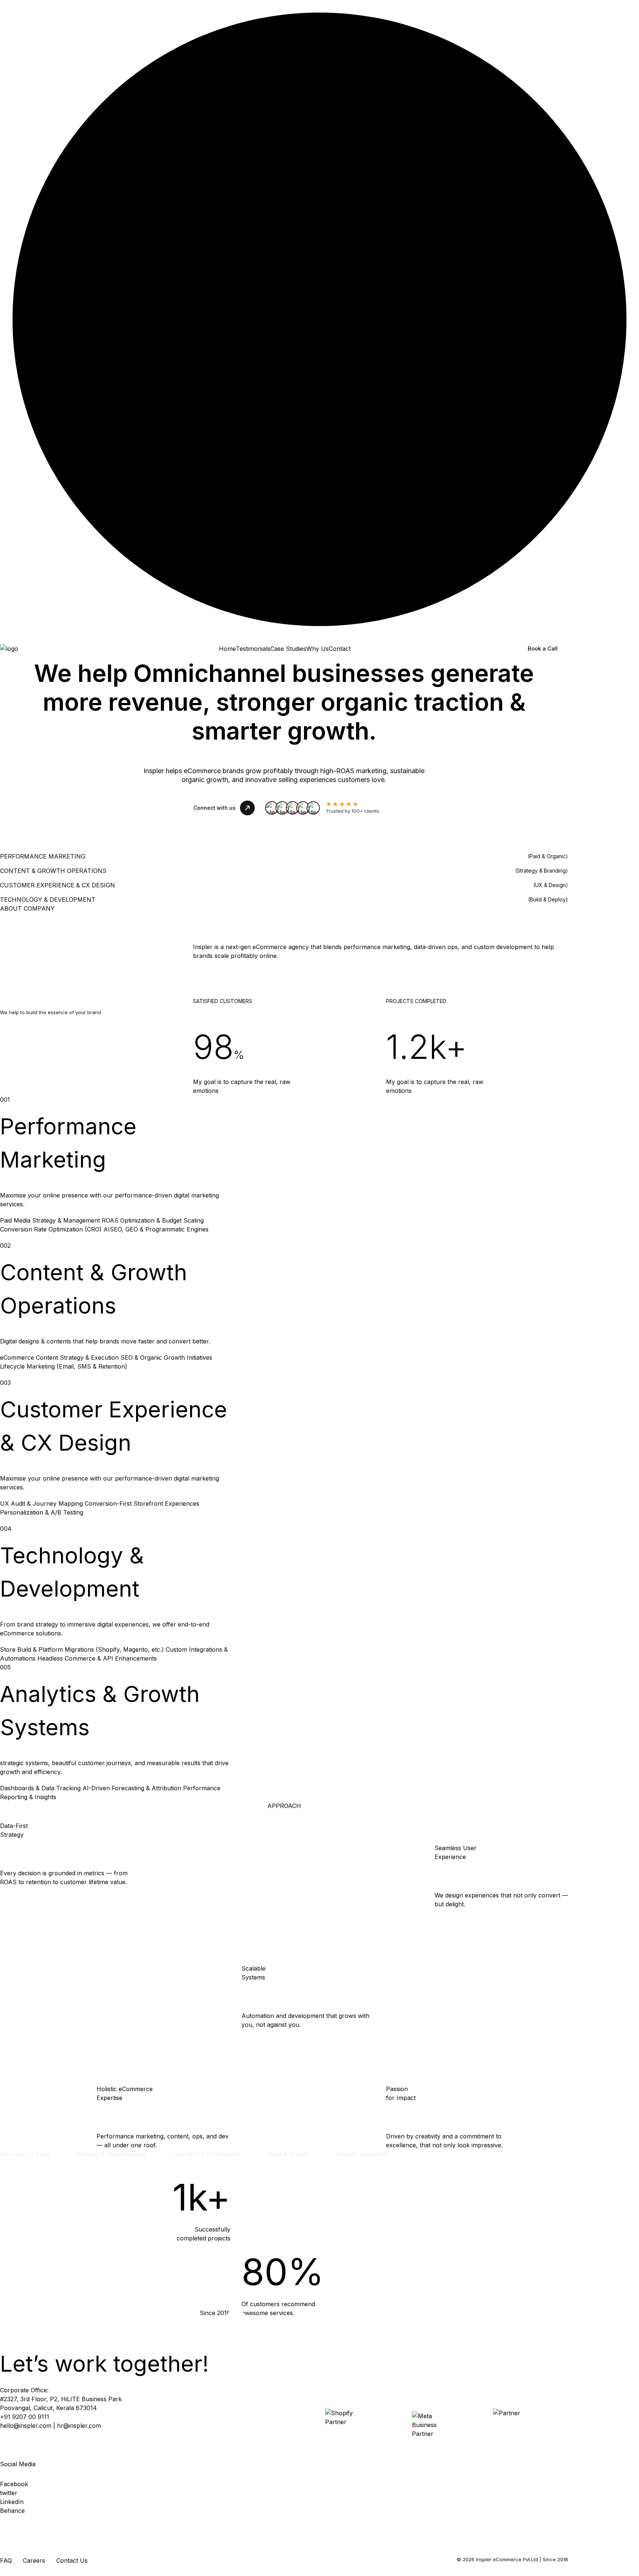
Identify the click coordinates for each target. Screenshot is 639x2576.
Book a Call (543, 648)
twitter (9, 2493)
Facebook (14, 2484)
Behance (12, 2511)
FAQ (6, 2560)
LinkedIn (12, 2502)
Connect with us (214, 808)
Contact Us (72, 2560)
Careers (34, 2560)
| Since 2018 (554, 2559)
